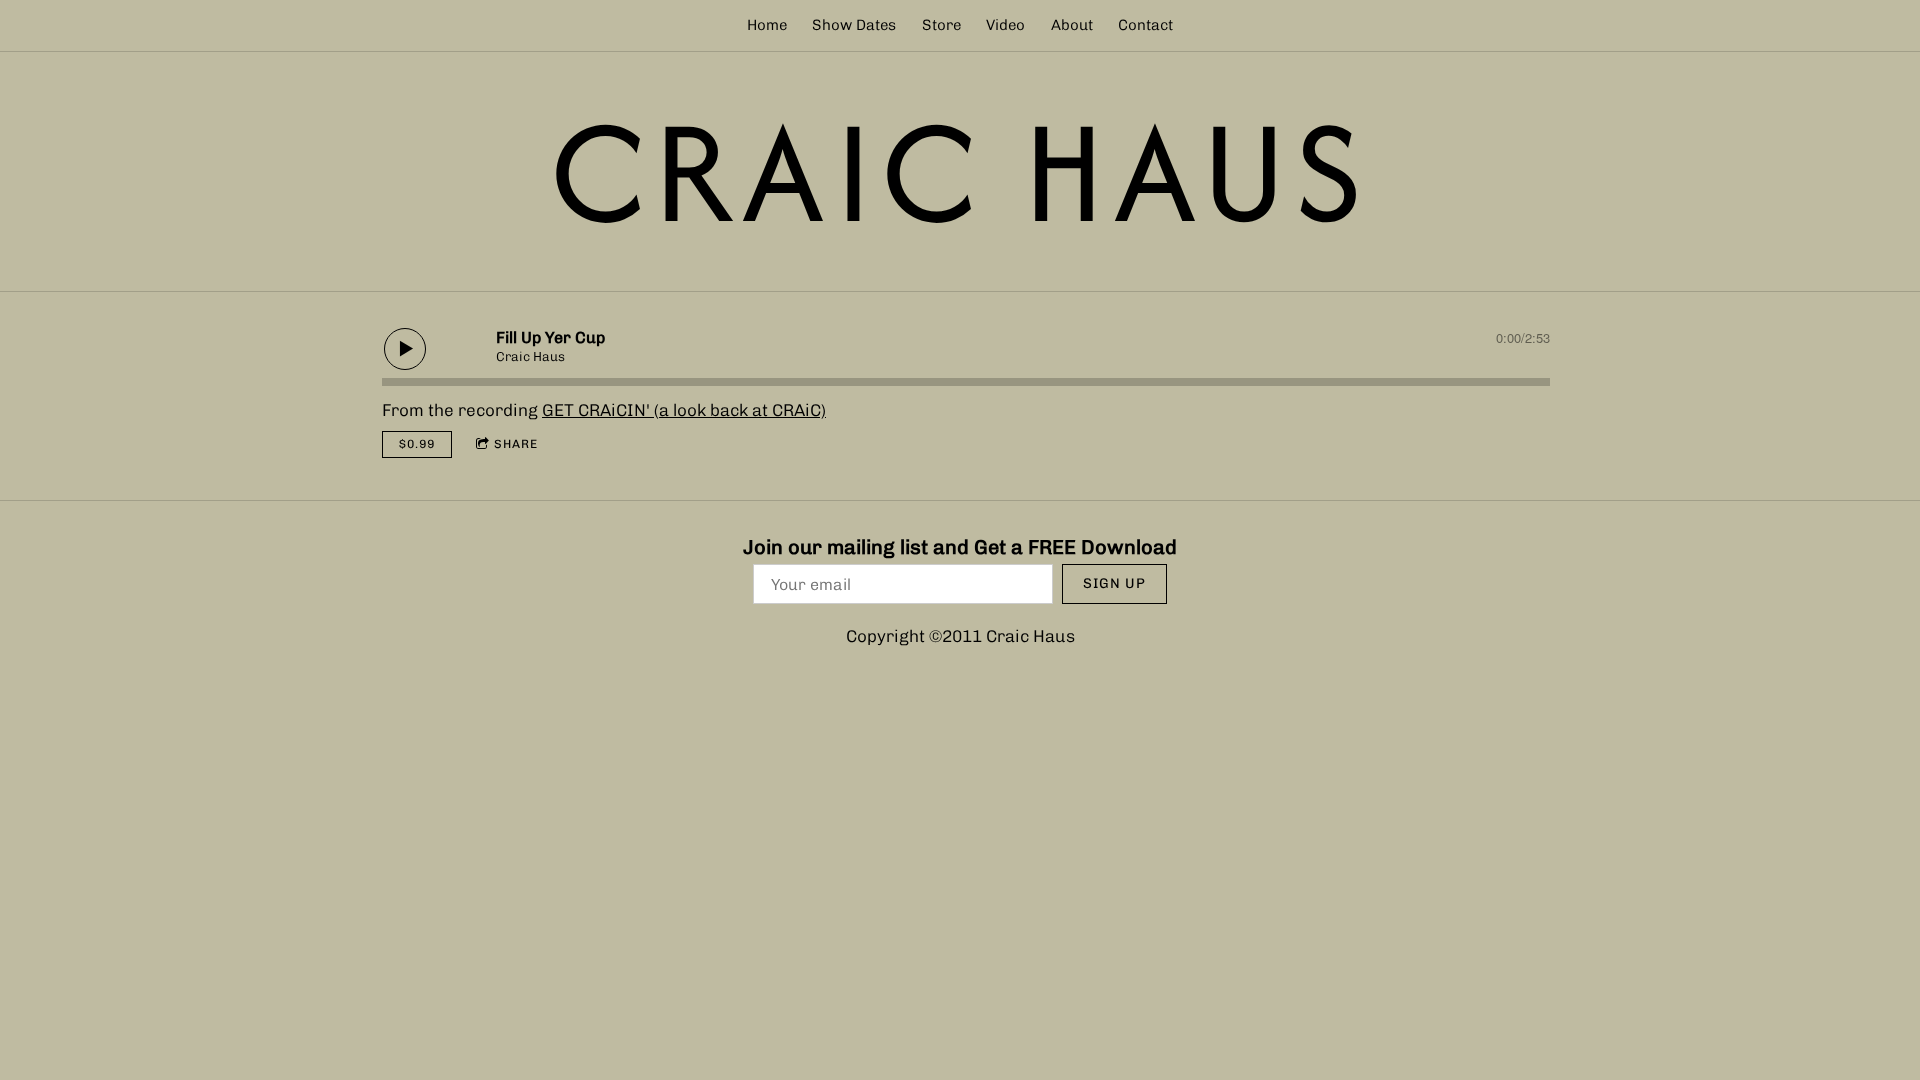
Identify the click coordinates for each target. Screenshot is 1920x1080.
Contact (1145, 25)
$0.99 (417, 444)
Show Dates (854, 25)
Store (941, 25)
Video (1005, 25)
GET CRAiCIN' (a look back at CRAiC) (684, 410)
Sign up (1114, 583)
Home (767, 25)
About (1072, 25)
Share (516, 444)
